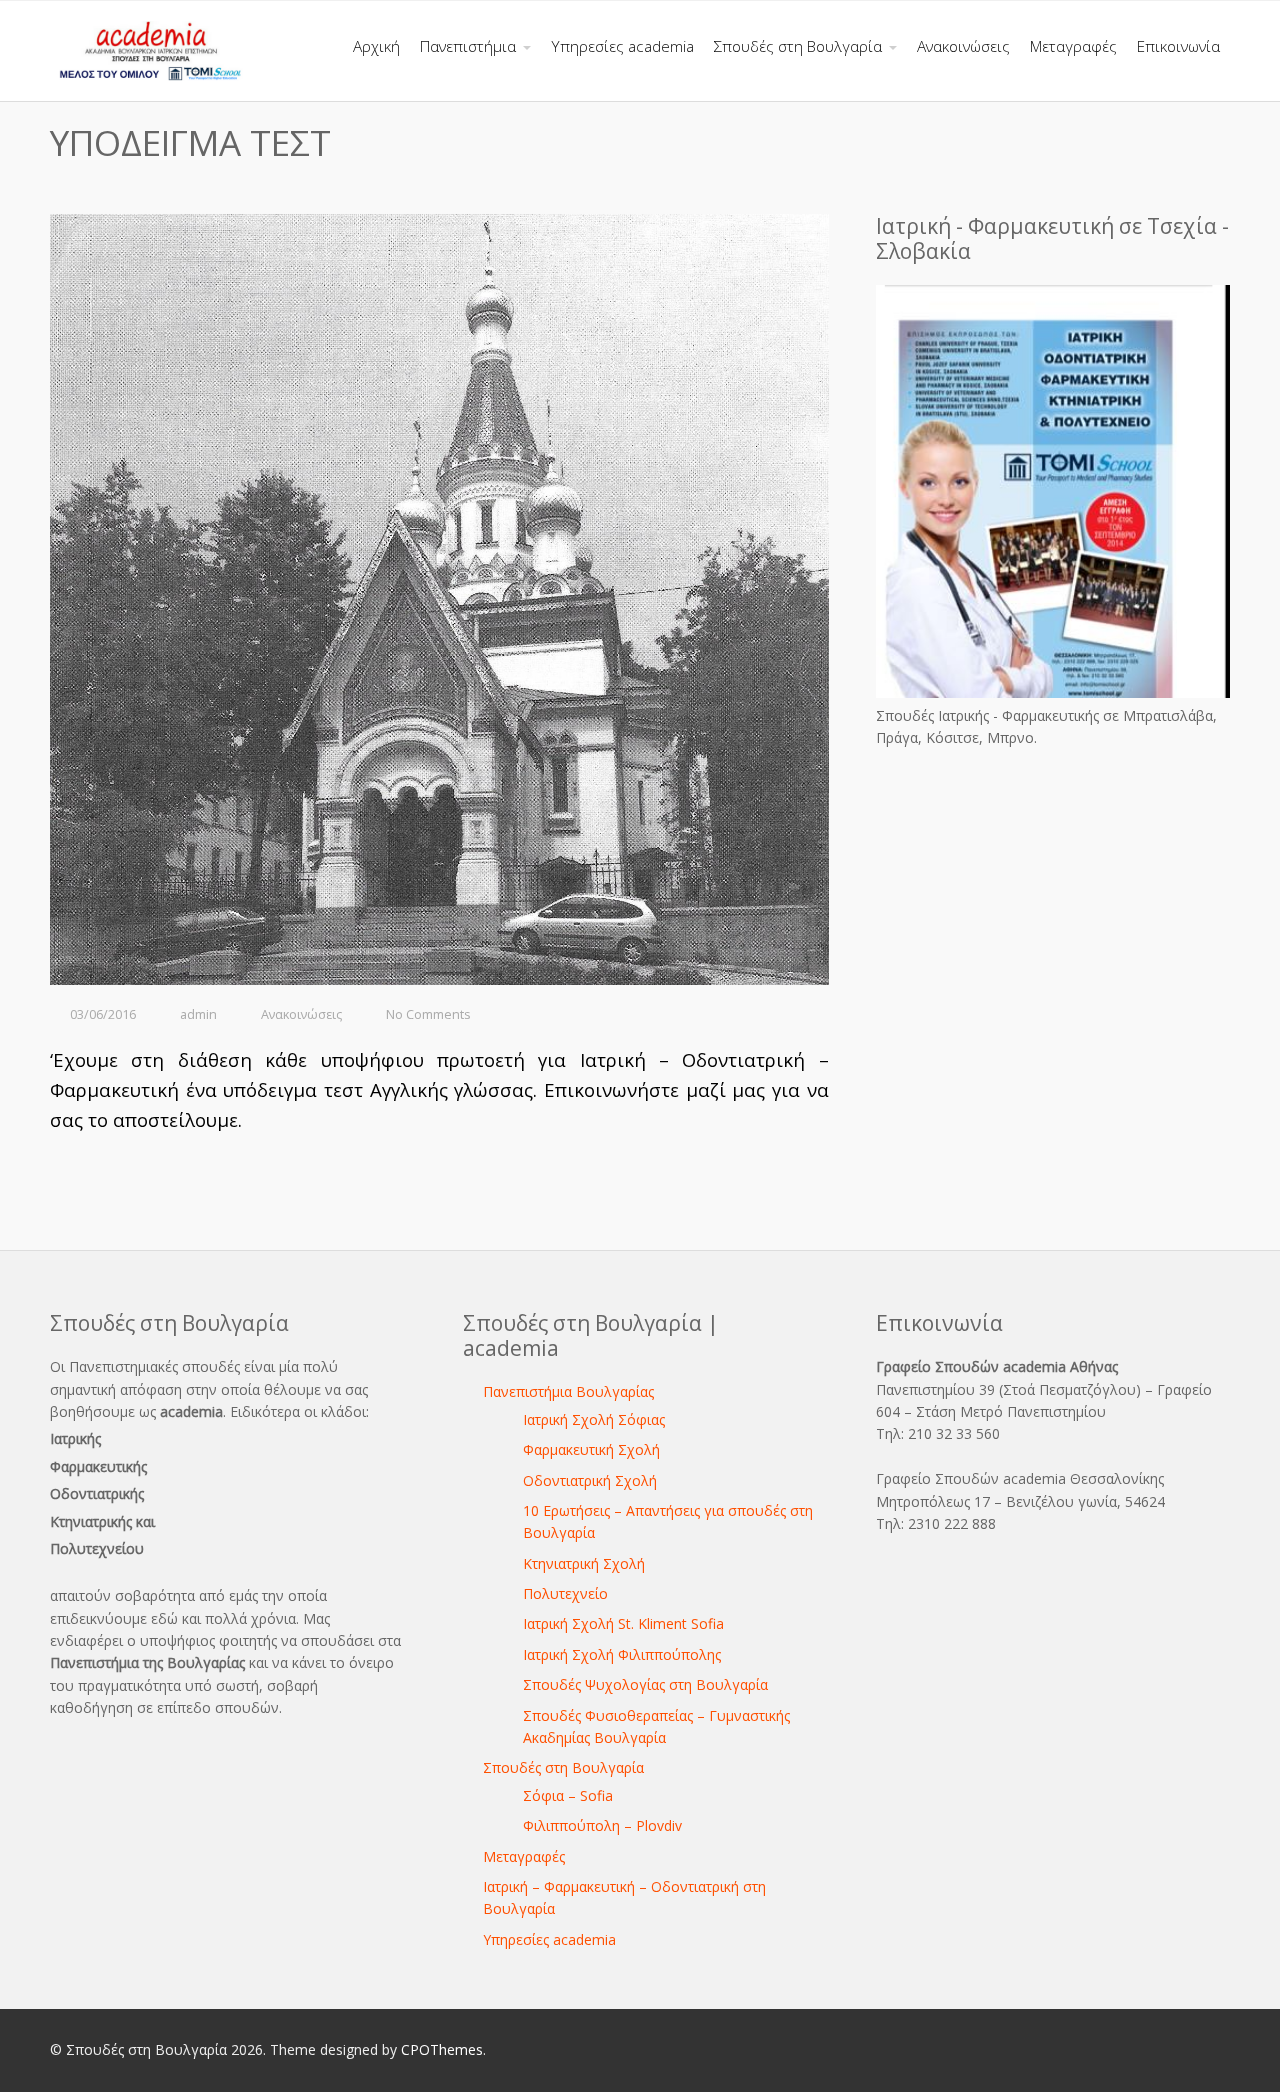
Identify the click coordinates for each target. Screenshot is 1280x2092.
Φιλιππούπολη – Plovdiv (602, 1825)
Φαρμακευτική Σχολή (591, 1449)
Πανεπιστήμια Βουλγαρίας (568, 1391)
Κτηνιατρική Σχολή (584, 1563)
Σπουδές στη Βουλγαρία (563, 1767)
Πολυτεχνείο (565, 1593)
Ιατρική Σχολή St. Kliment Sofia (623, 1623)
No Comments (428, 1014)
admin (198, 1014)
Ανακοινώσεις (301, 1014)
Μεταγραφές (524, 1856)
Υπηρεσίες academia (549, 1939)
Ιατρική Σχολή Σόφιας (594, 1419)
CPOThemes (442, 2049)
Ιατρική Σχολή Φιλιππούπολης (622, 1654)
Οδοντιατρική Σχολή (590, 1480)
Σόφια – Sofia (568, 1795)
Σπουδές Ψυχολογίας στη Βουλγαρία (645, 1684)
